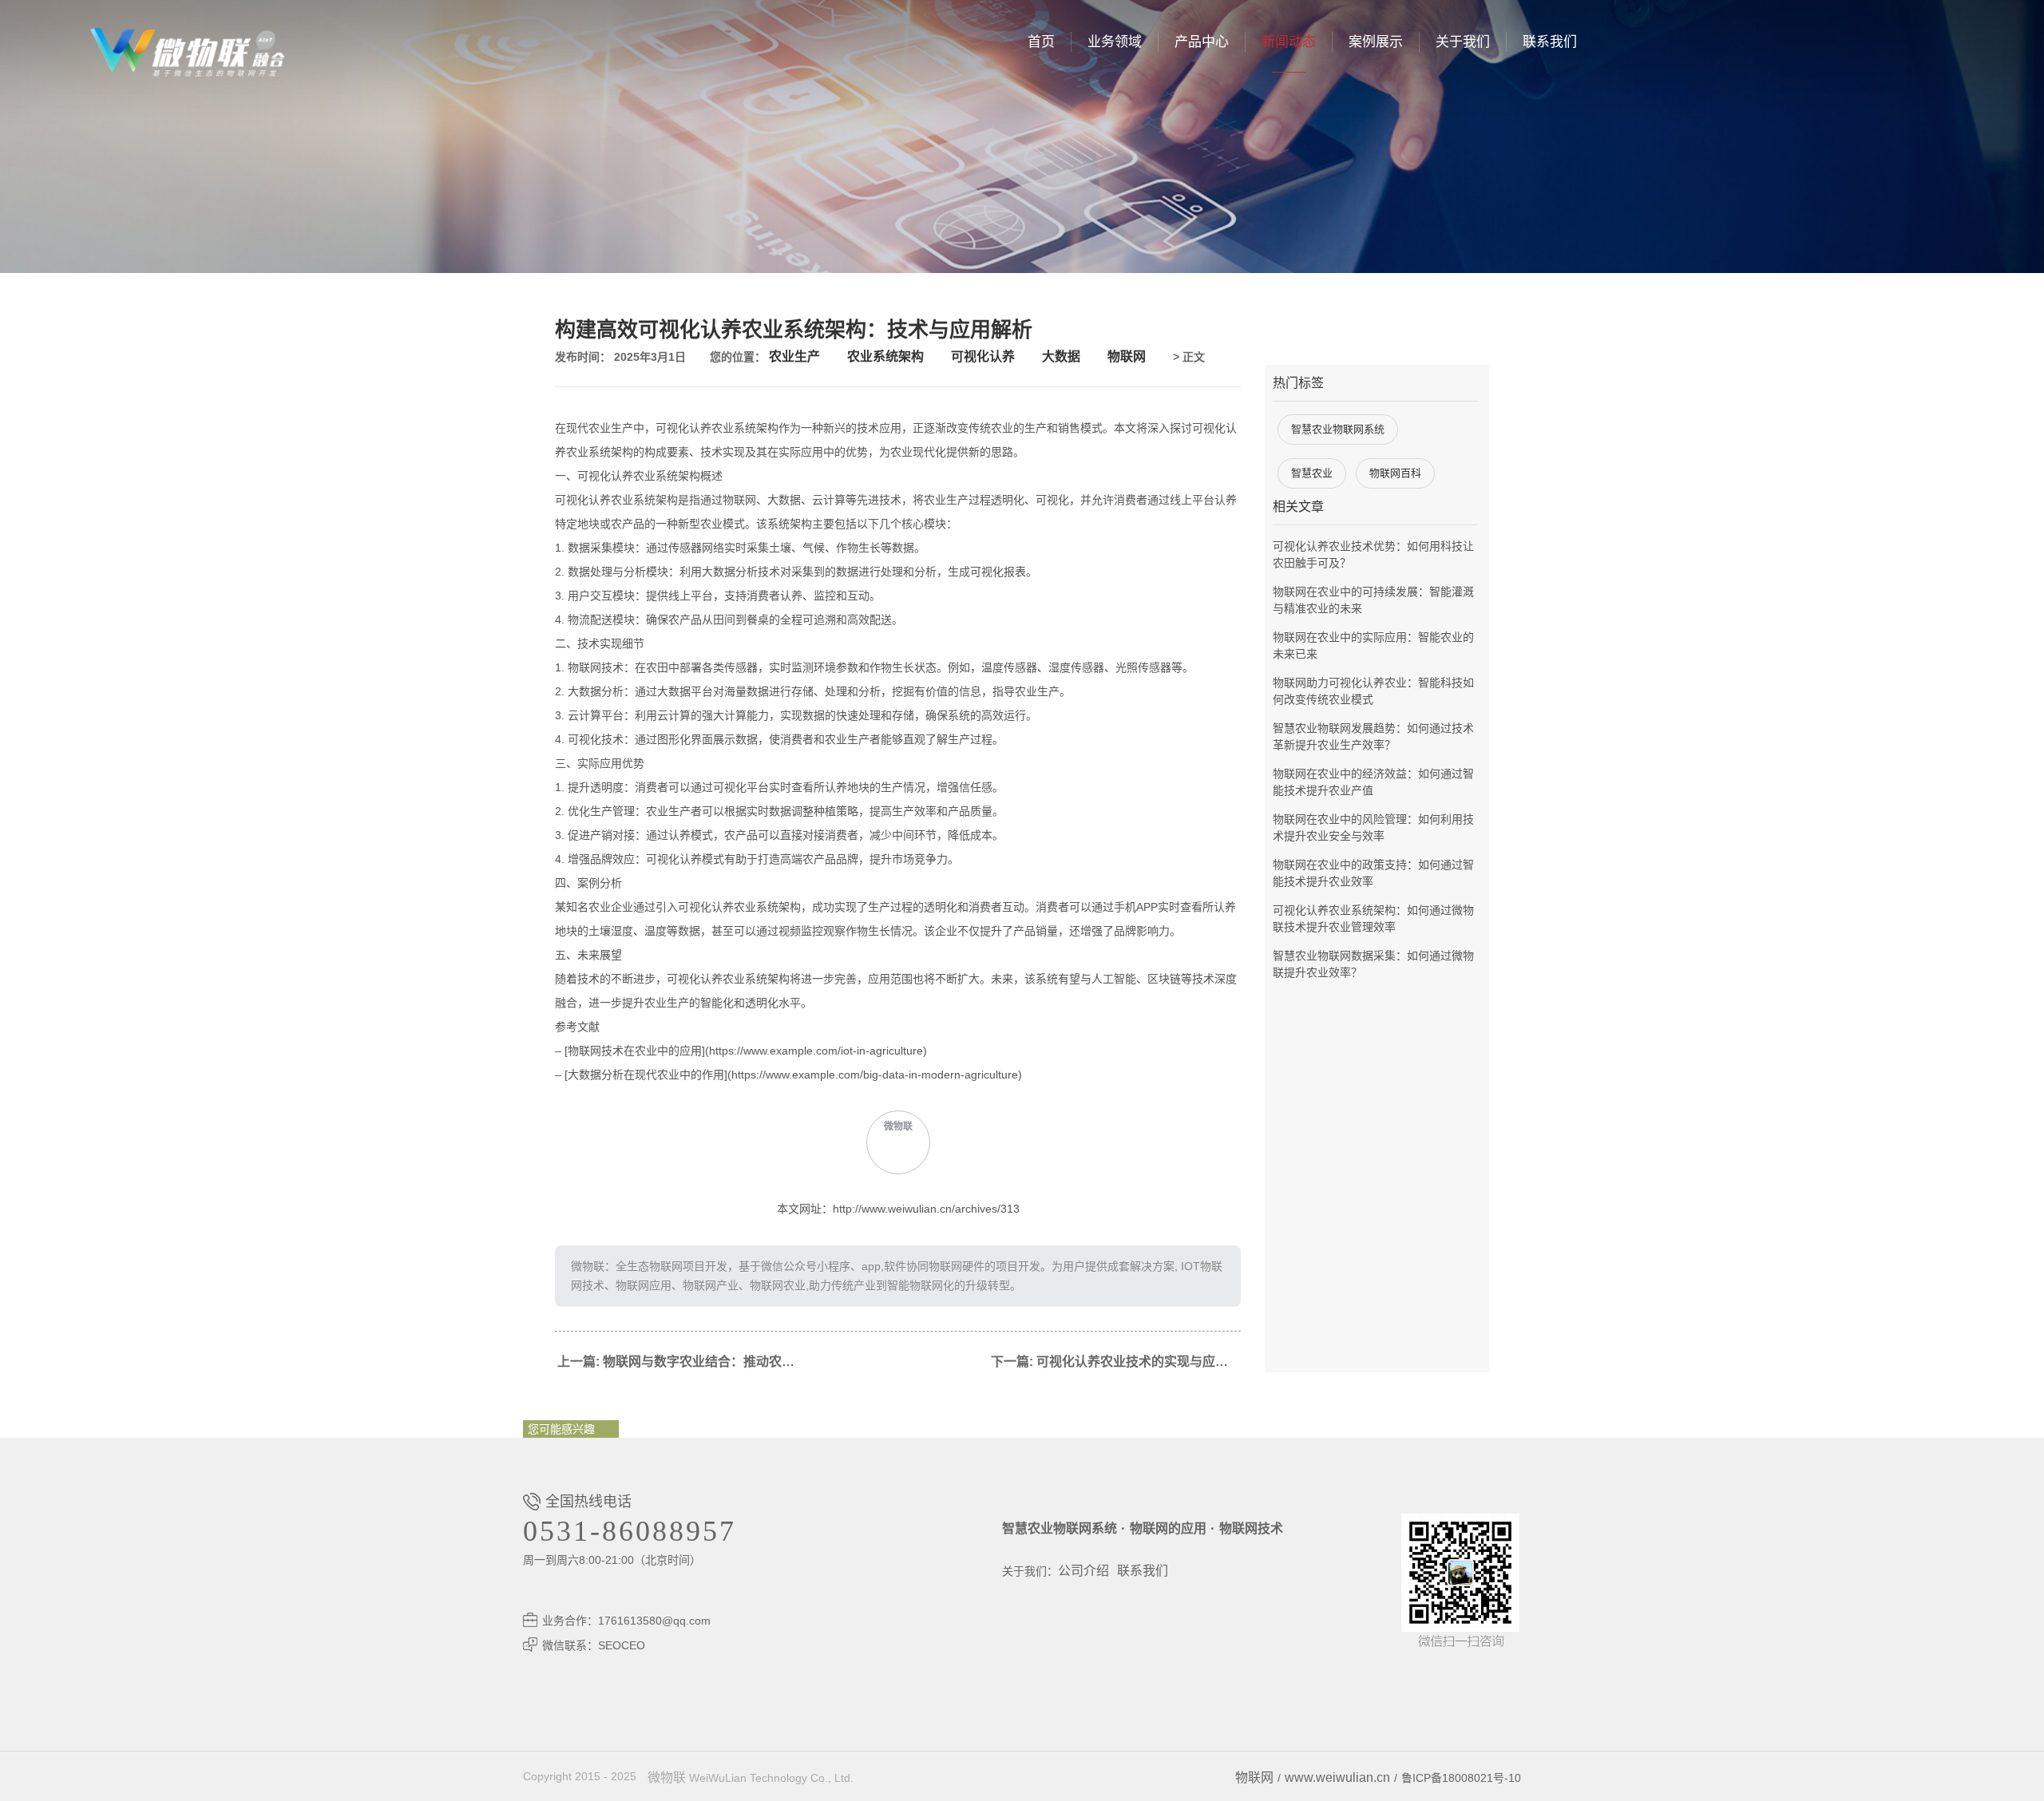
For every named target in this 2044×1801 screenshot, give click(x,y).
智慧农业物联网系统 (1338, 429)
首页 (1041, 42)
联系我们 (1550, 42)
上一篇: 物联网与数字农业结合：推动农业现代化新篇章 (683, 1362)
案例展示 (1376, 42)
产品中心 (1202, 42)
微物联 (667, 1777)
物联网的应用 (1168, 1528)
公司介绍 (1083, 1571)
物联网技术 (1251, 1528)
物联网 (1127, 356)
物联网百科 (1395, 473)
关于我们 (1463, 42)
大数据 (1061, 356)
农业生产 (794, 356)
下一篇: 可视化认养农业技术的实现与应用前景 (1116, 1362)
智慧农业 (1312, 473)
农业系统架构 (885, 356)
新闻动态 (1289, 42)
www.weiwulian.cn (1337, 1777)
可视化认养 (983, 356)
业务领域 (1115, 42)
